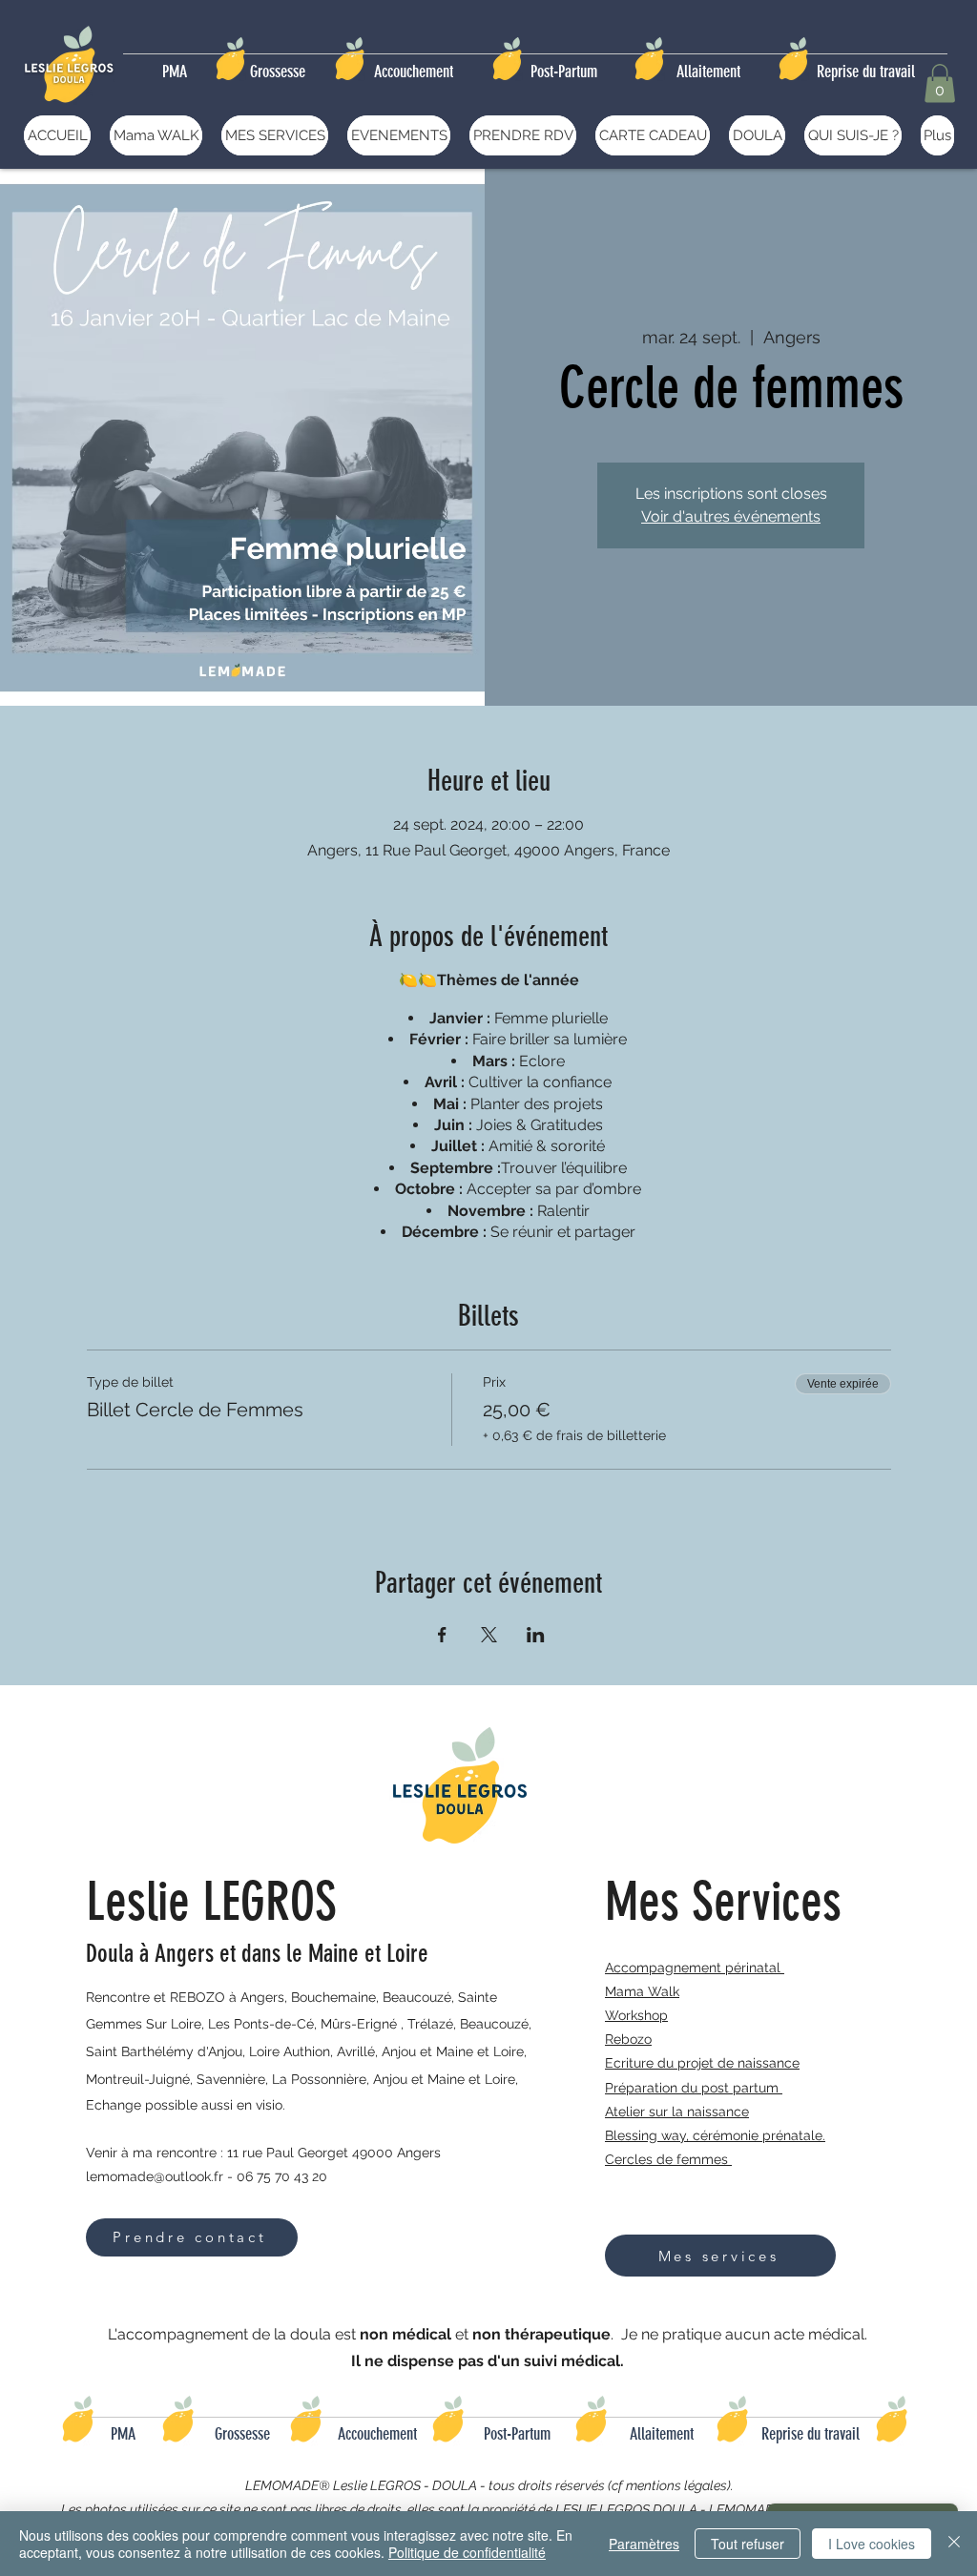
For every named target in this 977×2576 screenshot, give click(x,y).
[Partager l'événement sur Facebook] (442, 1635)
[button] (940, 83)
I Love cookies (872, 2544)
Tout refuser (748, 2544)
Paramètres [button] (644, 2544)
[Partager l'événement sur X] (489, 1635)
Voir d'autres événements (731, 516)
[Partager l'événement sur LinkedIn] (536, 1635)
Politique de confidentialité (467, 2552)
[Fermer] (954, 2544)
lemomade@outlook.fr (155, 2176)
